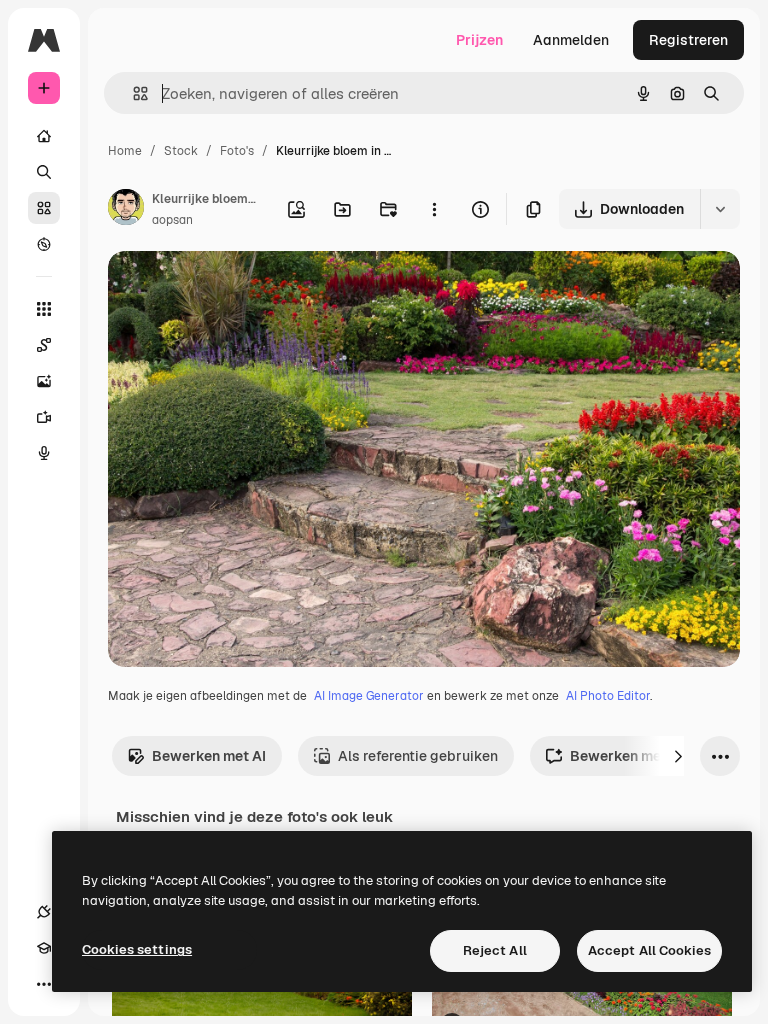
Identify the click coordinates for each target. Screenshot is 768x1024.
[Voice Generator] (44, 453)
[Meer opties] (434, 209)
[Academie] (44, 948)
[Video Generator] (44, 417)
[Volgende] (678, 756)
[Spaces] (44, 345)
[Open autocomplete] (132, 93)
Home (125, 151)
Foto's (237, 151)
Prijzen (479, 40)
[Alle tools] (44, 309)
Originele (239, 289)
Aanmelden (571, 40)
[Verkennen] (44, 244)
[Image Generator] (44, 381)
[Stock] (44, 208)
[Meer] (44, 984)
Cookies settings (137, 949)
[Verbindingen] (44, 912)
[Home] (44, 136)
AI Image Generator (369, 696)
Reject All (495, 950)
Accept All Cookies (649, 950)
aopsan (172, 220)
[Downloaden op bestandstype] (720, 209)
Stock (181, 151)
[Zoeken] (44, 172)
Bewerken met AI (209, 756)
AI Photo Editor (608, 696)
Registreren (688, 40)
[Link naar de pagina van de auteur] (126, 210)
